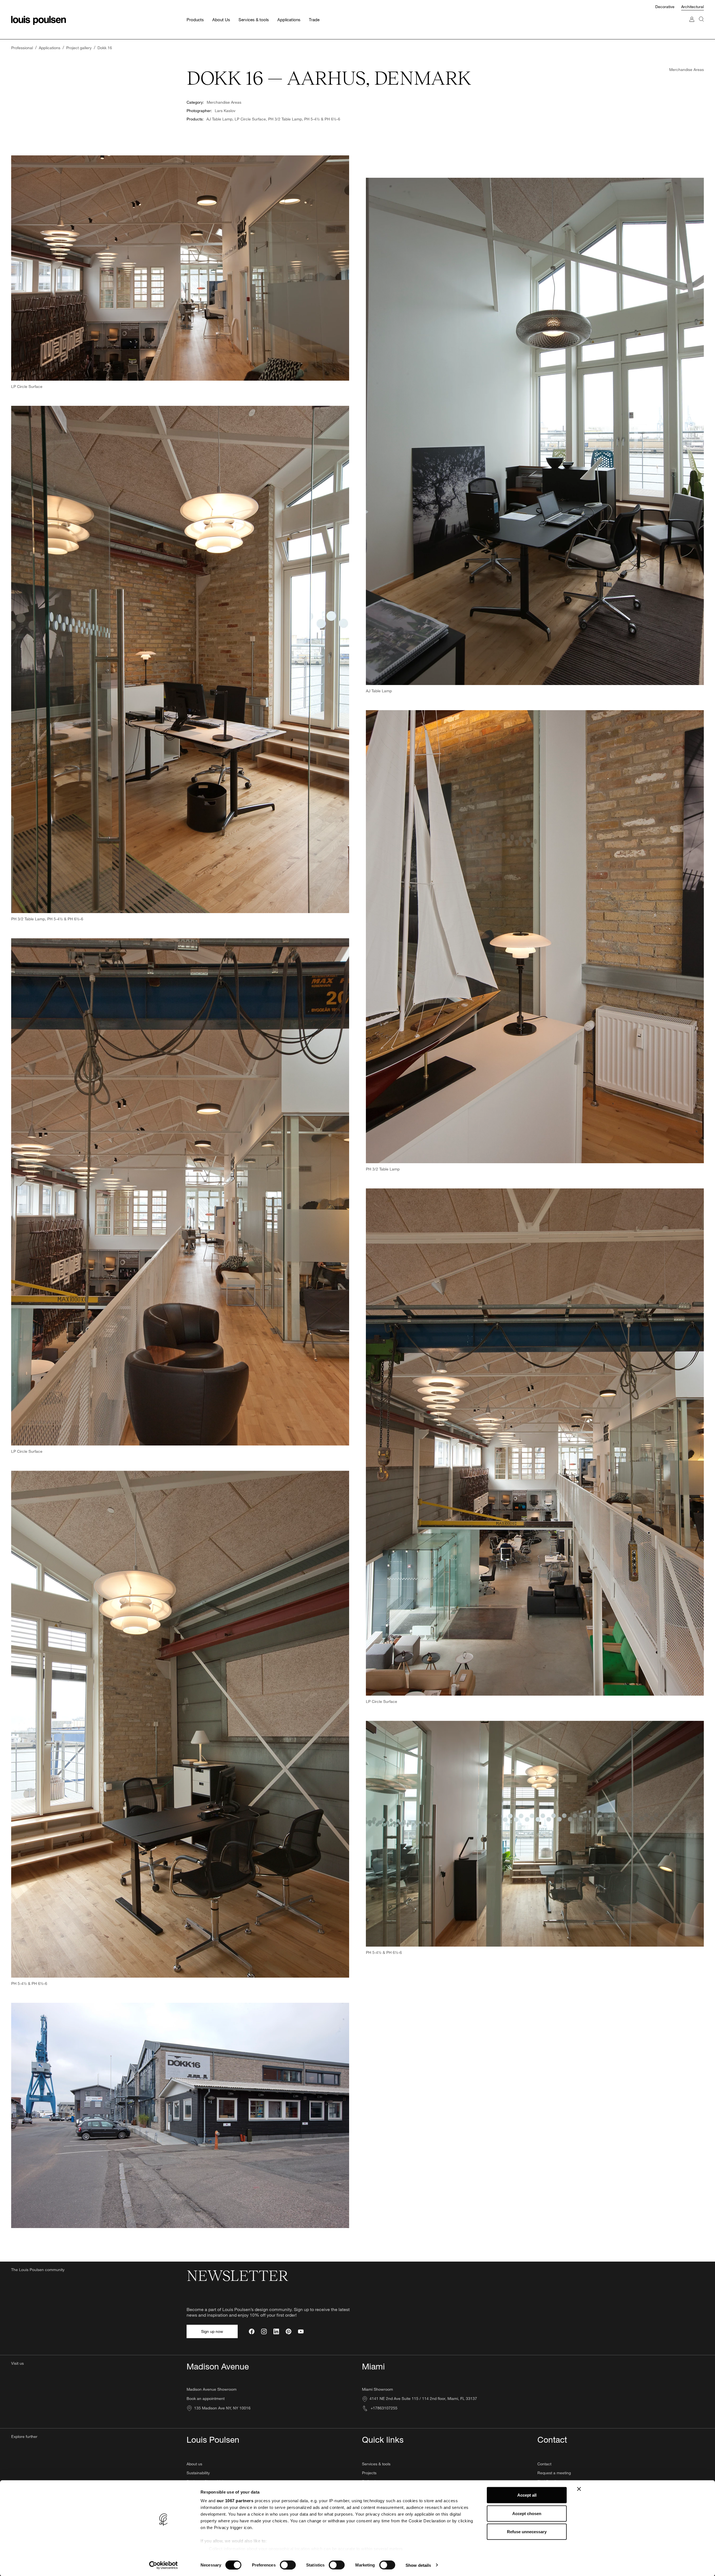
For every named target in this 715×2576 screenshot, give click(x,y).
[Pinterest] (289, 2331)
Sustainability (198, 2473)
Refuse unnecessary (527, 2532)
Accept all (527, 2495)
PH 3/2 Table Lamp (285, 119)
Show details (418, 2565)
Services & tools (376, 2464)
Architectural (693, 7)
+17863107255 (383, 2408)
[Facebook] (252, 2331)
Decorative (665, 7)
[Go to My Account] (692, 25)
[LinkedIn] (276, 2331)
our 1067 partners (235, 2501)
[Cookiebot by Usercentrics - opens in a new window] (164, 2565)
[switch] (288, 2565)
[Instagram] (264, 2331)
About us (194, 2464)
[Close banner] (579, 2489)
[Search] (701, 25)
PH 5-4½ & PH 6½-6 (322, 119)
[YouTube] (301, 2331)
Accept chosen (527, 2513)
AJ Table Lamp (219, 119)
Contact (544, 2464)
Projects (369, 2473)
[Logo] (39, 20)
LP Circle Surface (250, 119)
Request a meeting (554, 2473)
